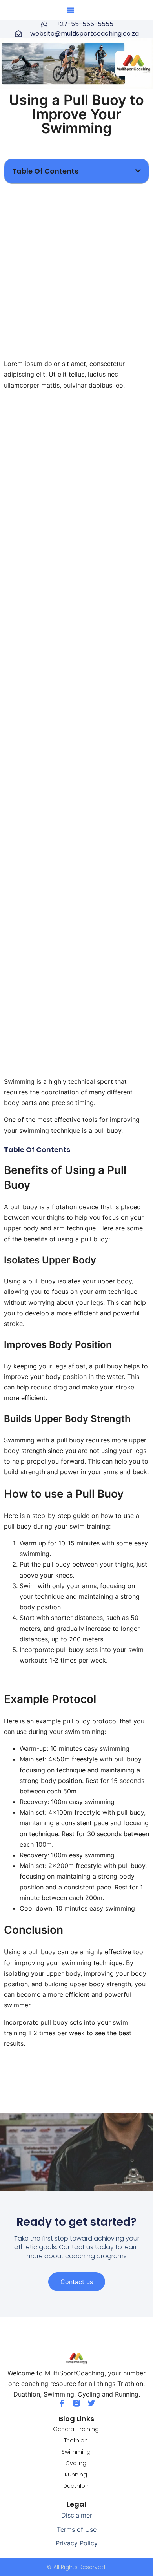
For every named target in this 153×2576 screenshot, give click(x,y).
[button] (71, 10)
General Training (76, 2429)
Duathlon (76, 2486)
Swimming (76, 2452)
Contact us (77, 2282)
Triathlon (76, 2440)
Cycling (76, 2463)
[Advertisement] (76, 268)
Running (76, 2475)
